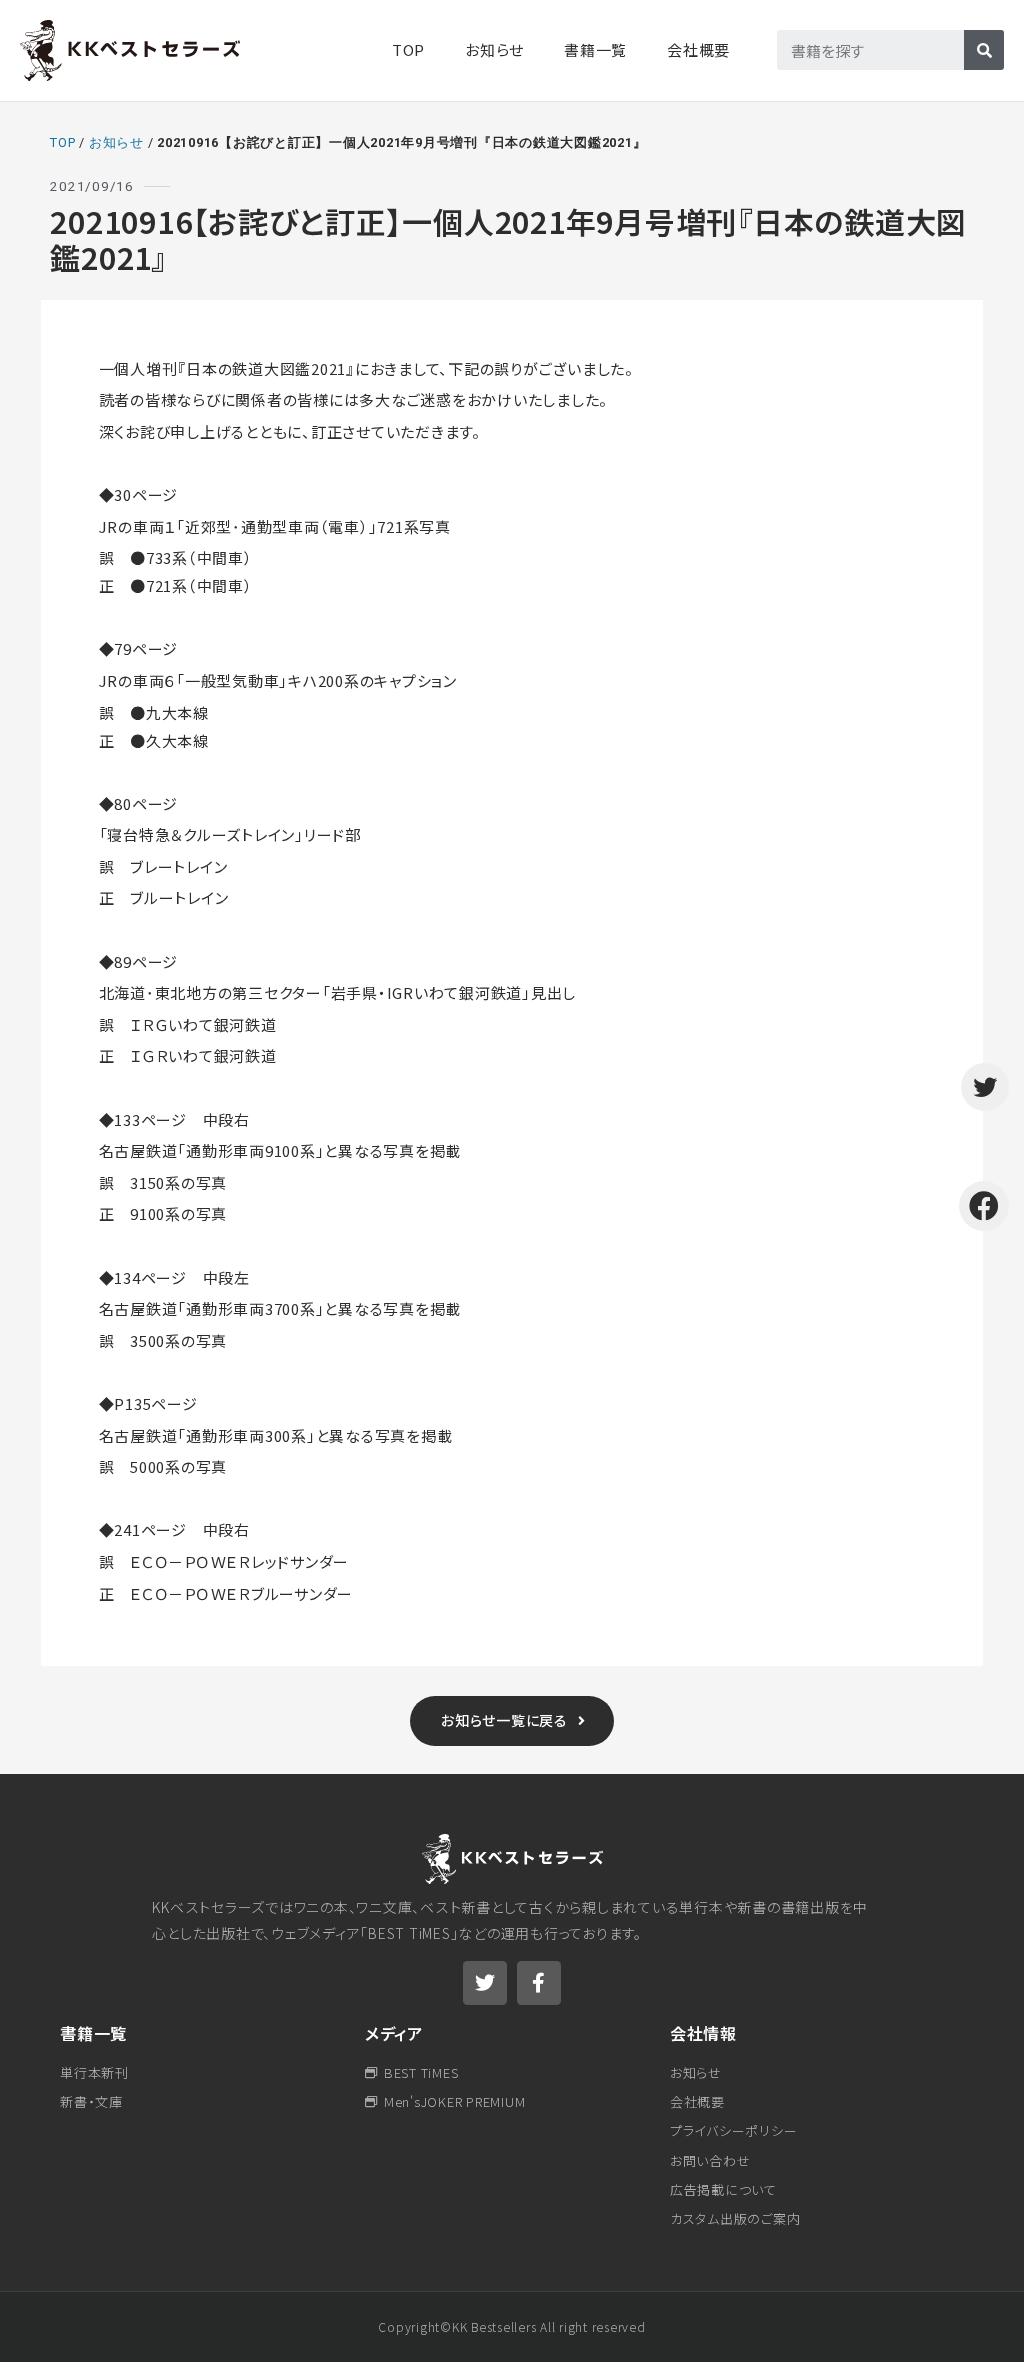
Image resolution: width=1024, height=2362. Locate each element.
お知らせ (494, 49)
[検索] (984, 50)
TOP (408, 49)
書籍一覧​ (595, 49)
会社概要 (698, 49)
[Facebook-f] (539, 1983)
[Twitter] (485, 1983)
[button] (511, 1721)
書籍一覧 (93, 2033)
